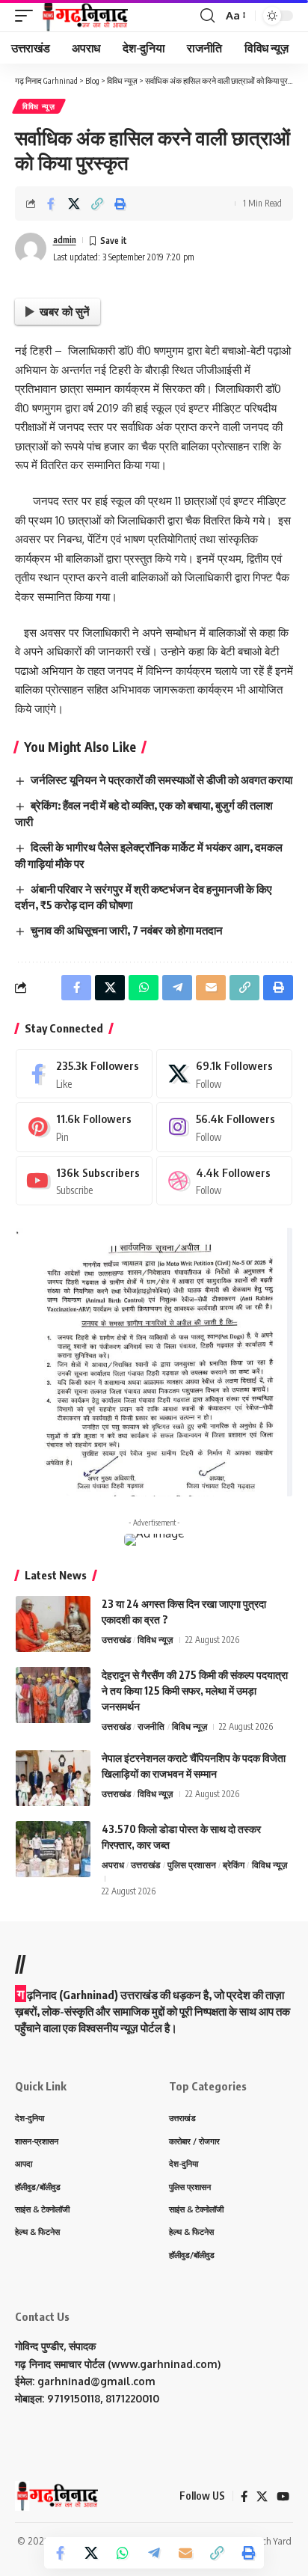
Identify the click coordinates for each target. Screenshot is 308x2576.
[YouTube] (283, 2497)
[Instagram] (225, 1127)
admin (65, 240)
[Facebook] (84, 1074)
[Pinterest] (84, 1127)
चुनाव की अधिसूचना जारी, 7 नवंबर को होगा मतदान (127, 930)
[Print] (120, 204)
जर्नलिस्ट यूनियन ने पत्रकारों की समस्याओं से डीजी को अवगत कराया (161, 780)
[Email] (185, 2553)
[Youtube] (84, 1181)
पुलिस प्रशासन (192, 1865)
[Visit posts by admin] (31, 248)
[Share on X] (74, 204)
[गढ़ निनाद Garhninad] (84, 16)
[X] (225, 1074)
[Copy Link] (97, 204)
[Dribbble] (225, 1181)
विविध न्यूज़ (39, 106)
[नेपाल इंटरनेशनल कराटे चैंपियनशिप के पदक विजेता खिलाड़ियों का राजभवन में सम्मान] (53, 1778)
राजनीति (151, 1726)
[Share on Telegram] (154, 2553)
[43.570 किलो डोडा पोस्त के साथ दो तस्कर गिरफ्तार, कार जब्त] (53, 1849)
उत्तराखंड (116, 1640)
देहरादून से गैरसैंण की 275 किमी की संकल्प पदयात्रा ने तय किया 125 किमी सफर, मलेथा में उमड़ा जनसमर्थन (195, 1691)
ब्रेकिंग (234, 1865)
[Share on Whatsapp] (123, 2553)
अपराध (113, 1865)
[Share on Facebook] (51, 204)
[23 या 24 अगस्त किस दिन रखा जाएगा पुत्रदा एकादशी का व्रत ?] (53, 1624)
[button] (28, 16)
